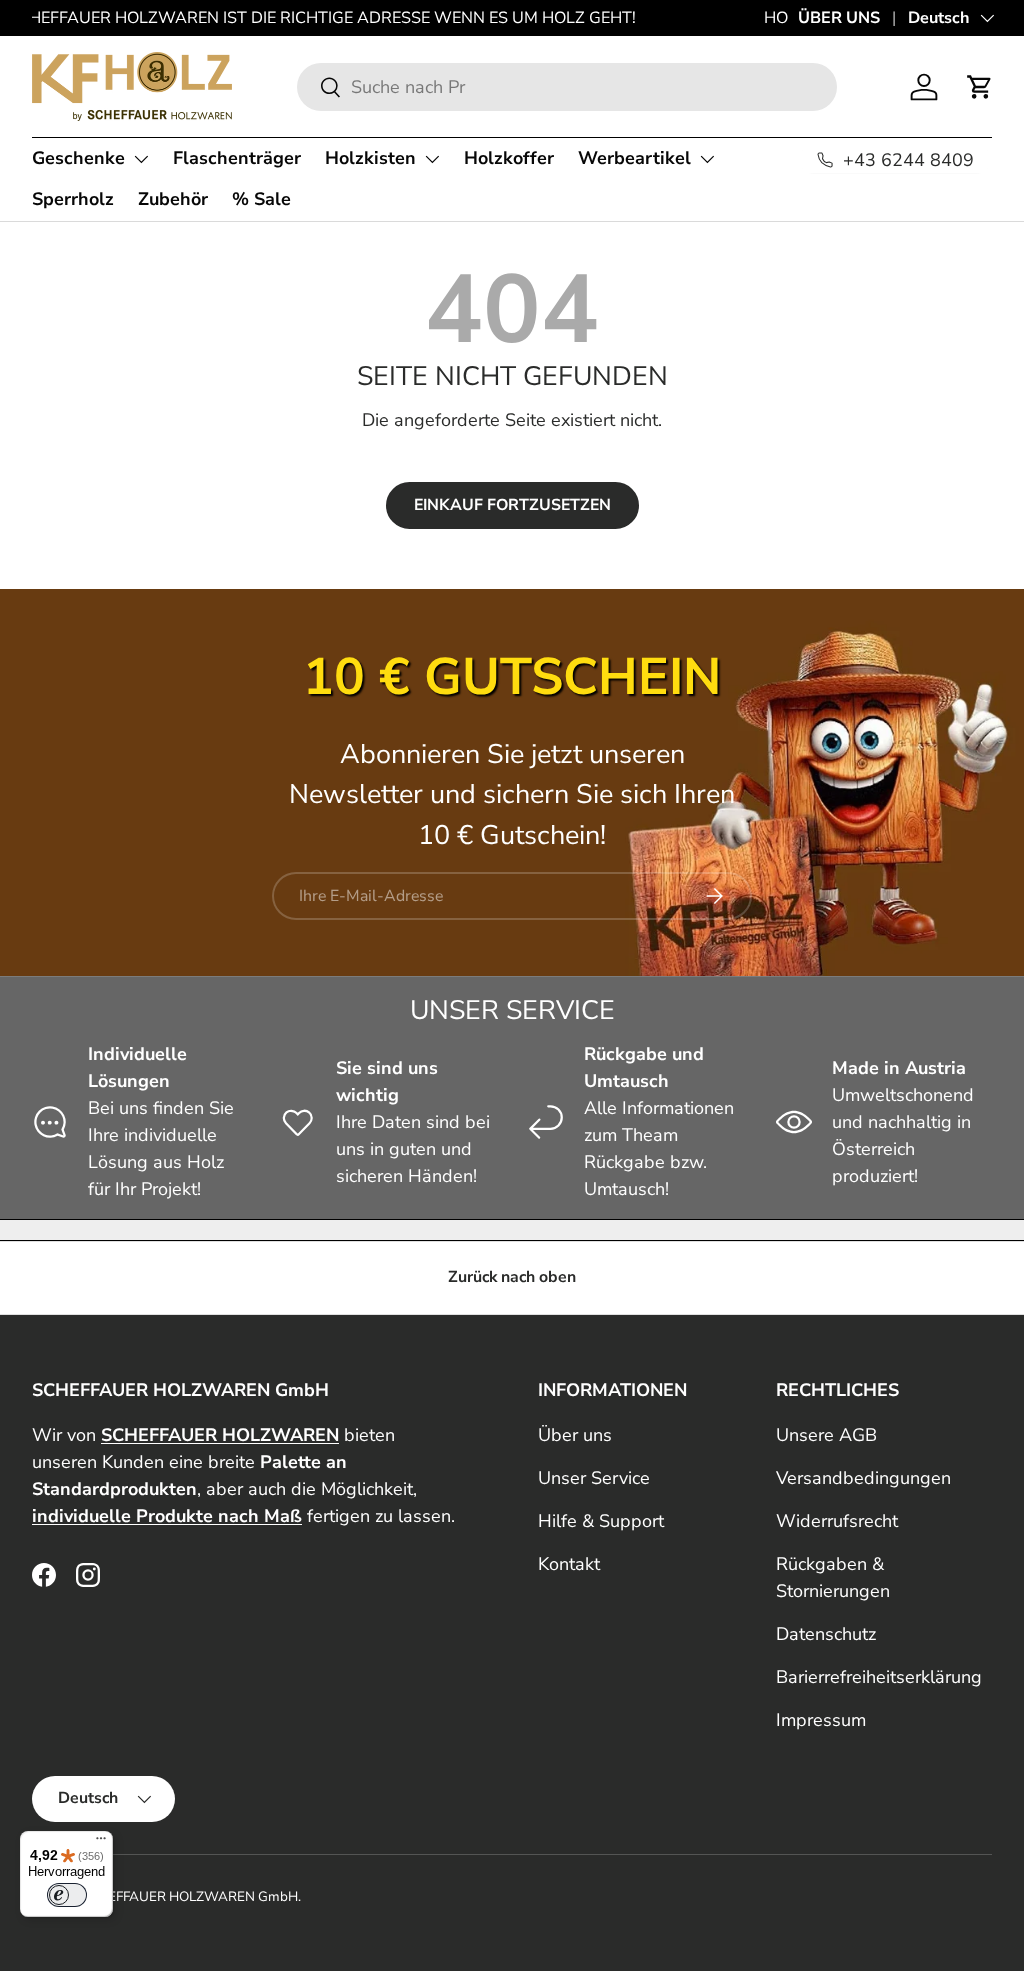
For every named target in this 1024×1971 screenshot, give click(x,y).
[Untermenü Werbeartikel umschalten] (707, 159)
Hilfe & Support (601, 1521)
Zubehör (173, 199)
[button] (980, 87)
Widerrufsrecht (837, 1521)
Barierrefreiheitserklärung (879, 1677)
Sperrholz (73, 199)
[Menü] (101, 1843)
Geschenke (78, 158)
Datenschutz (826, 1634)
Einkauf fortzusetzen (512, 505)
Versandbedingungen (863, 1478)
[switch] (67, 1895)
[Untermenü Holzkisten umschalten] (432, 159)
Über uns (575, 1435)
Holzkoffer (509, 158)
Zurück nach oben (512, 1277)
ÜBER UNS (839, 18)
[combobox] (567, 87)
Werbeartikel (634, 158)
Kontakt (569, 1564)
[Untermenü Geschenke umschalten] (141, 159)
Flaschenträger (237, 158)
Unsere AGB (826, 1435)
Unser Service (594, 1478)
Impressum (821, 1720)
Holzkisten (370, 158)
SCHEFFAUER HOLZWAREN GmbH (189, 1896)
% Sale (261, 199)
